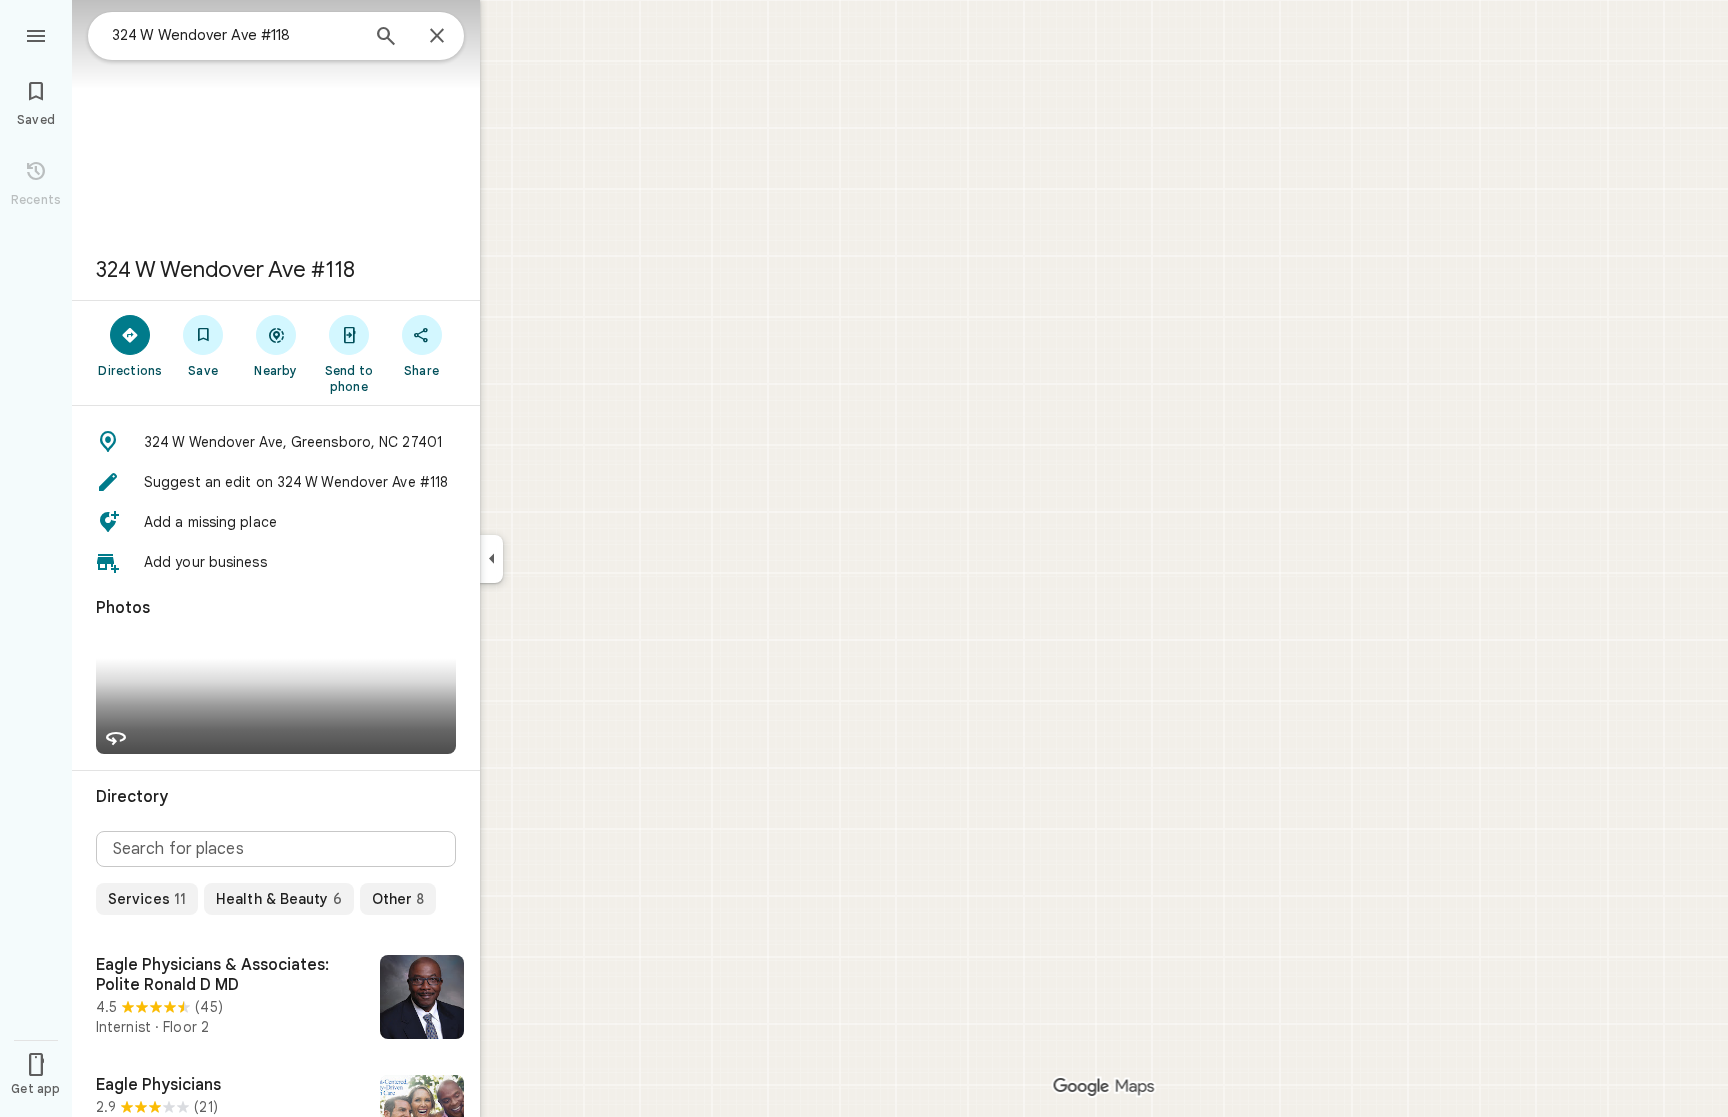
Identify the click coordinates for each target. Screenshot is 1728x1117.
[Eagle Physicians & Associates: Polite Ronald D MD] (276, 999)
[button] (276, 442)
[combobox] (235, 35)
